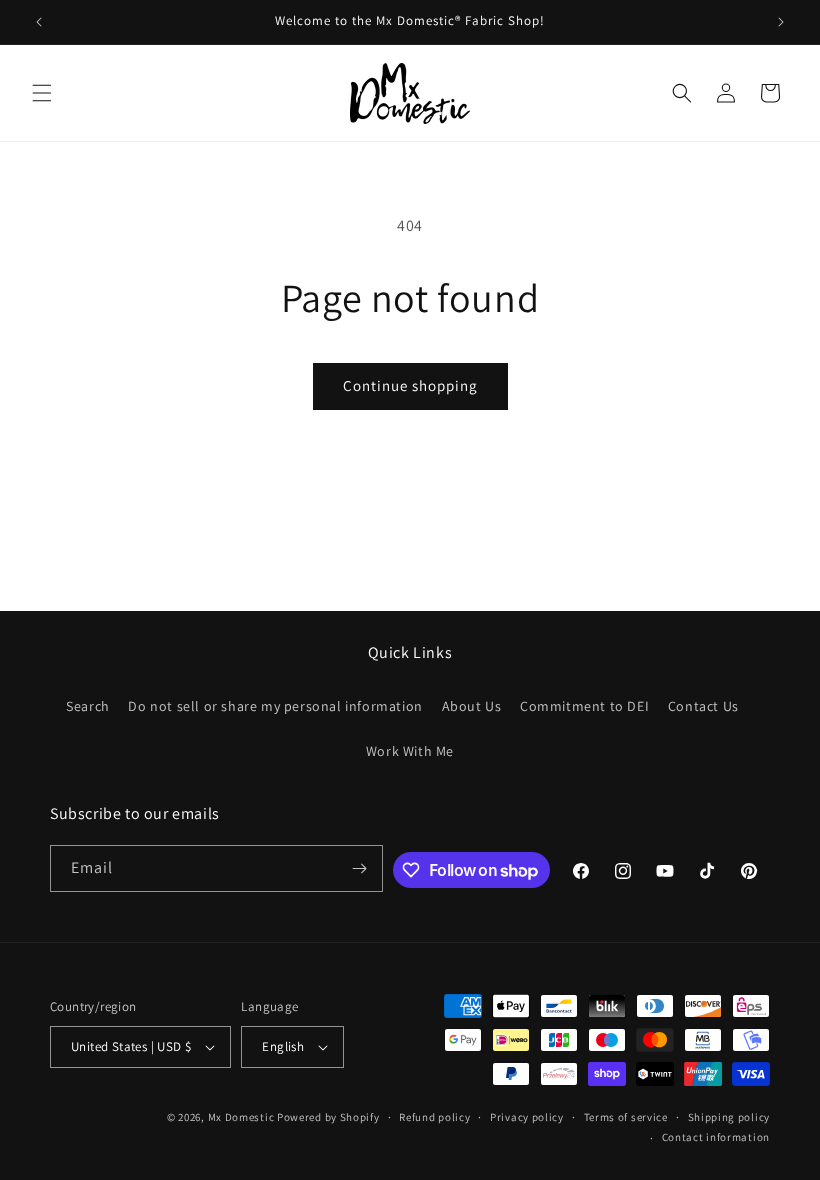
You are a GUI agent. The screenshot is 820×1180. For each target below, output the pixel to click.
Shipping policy (729, 1117)
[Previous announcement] (39, 22)
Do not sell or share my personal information (275, 706)
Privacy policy (527, 1117)
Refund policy (434, 1117)
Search (88, 706)
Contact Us (703, 706)
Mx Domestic (241, 1117)
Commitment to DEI (584, 706)
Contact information (716, 1137)
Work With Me (410, 751)
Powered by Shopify (328, 1117)
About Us (472, 706)
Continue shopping (410, 385)
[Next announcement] (781, 22)
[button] (42, 93)
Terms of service (626, 1117)
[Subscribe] (360, 868)
